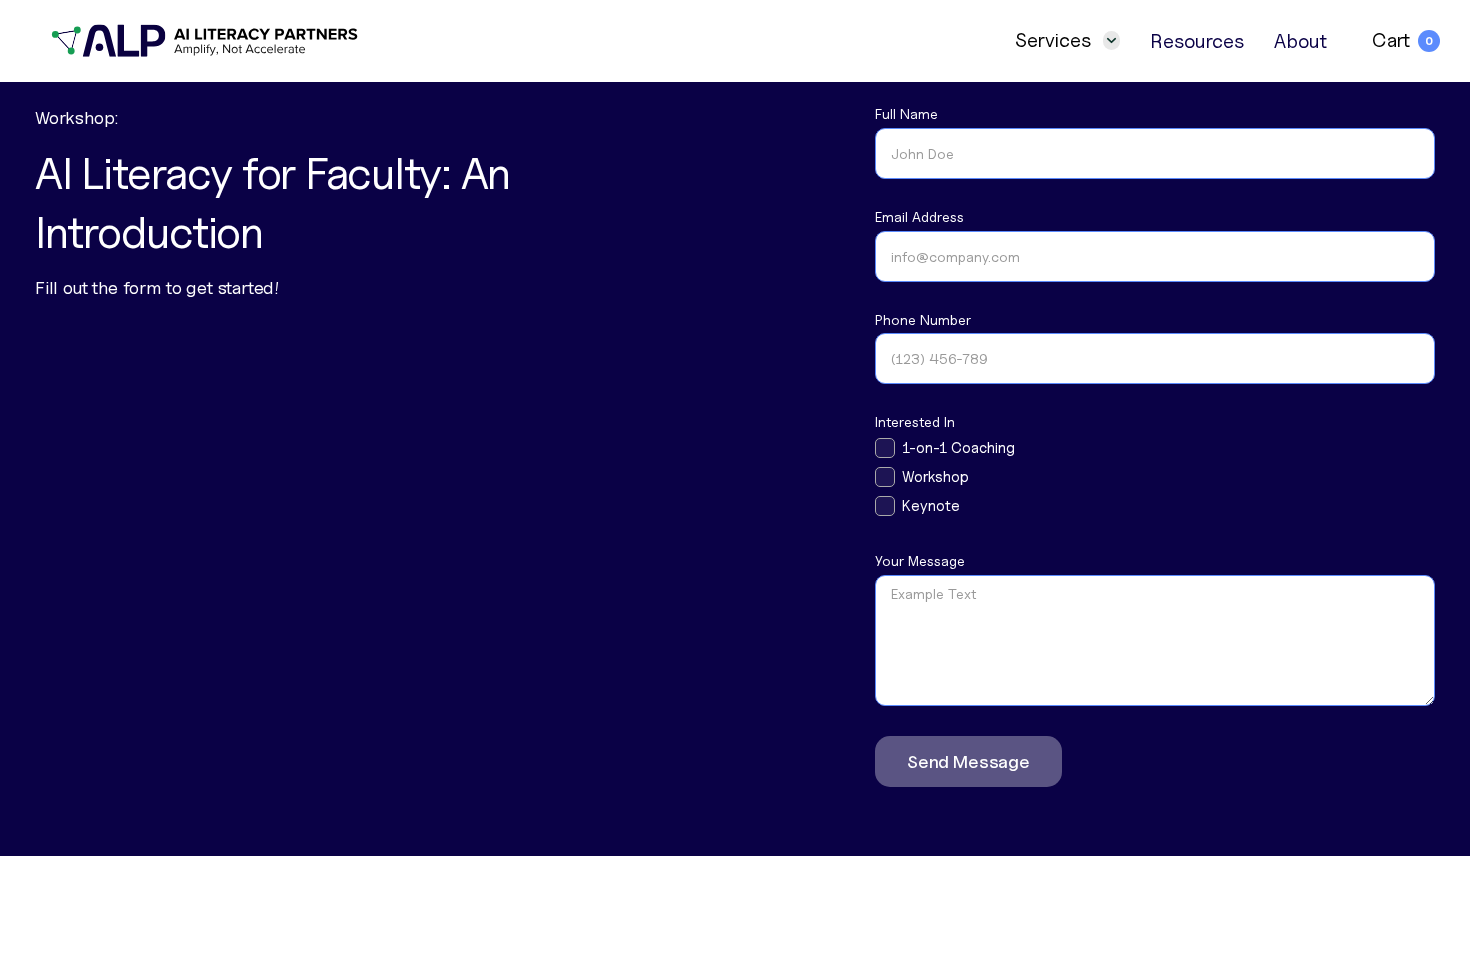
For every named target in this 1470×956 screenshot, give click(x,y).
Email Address (919, 217)
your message (920, 561)
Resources (1197, 41)
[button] (1067, 40)
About (1300, 41)
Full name (906, 114)
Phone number (923, 320)
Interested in (915, 422)
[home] (206, 41)
